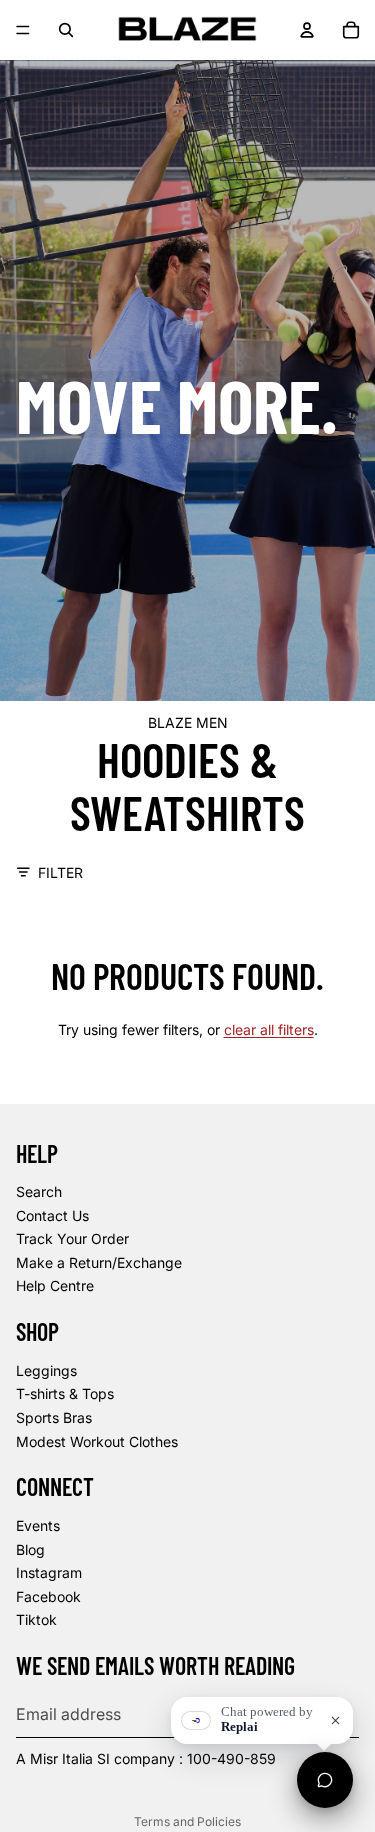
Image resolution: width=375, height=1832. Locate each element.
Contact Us (52, 1215)
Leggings (46, 1370)
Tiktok (36, 1619)
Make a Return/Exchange (99, 1262)
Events (38, 1525)
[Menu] (23, 30)
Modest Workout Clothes (97, 1441)
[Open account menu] (307, 30)
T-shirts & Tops (65, 1393)
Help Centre (55, 1285)
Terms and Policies (187, 1821)
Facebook (48, 1596)
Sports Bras (54, 1417)
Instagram (49, 1572)
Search (39, 1191)
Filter (60, 872)
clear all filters (269, 1029)
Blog (30, 1549)
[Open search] (66, 30)
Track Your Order (72, 1238)
